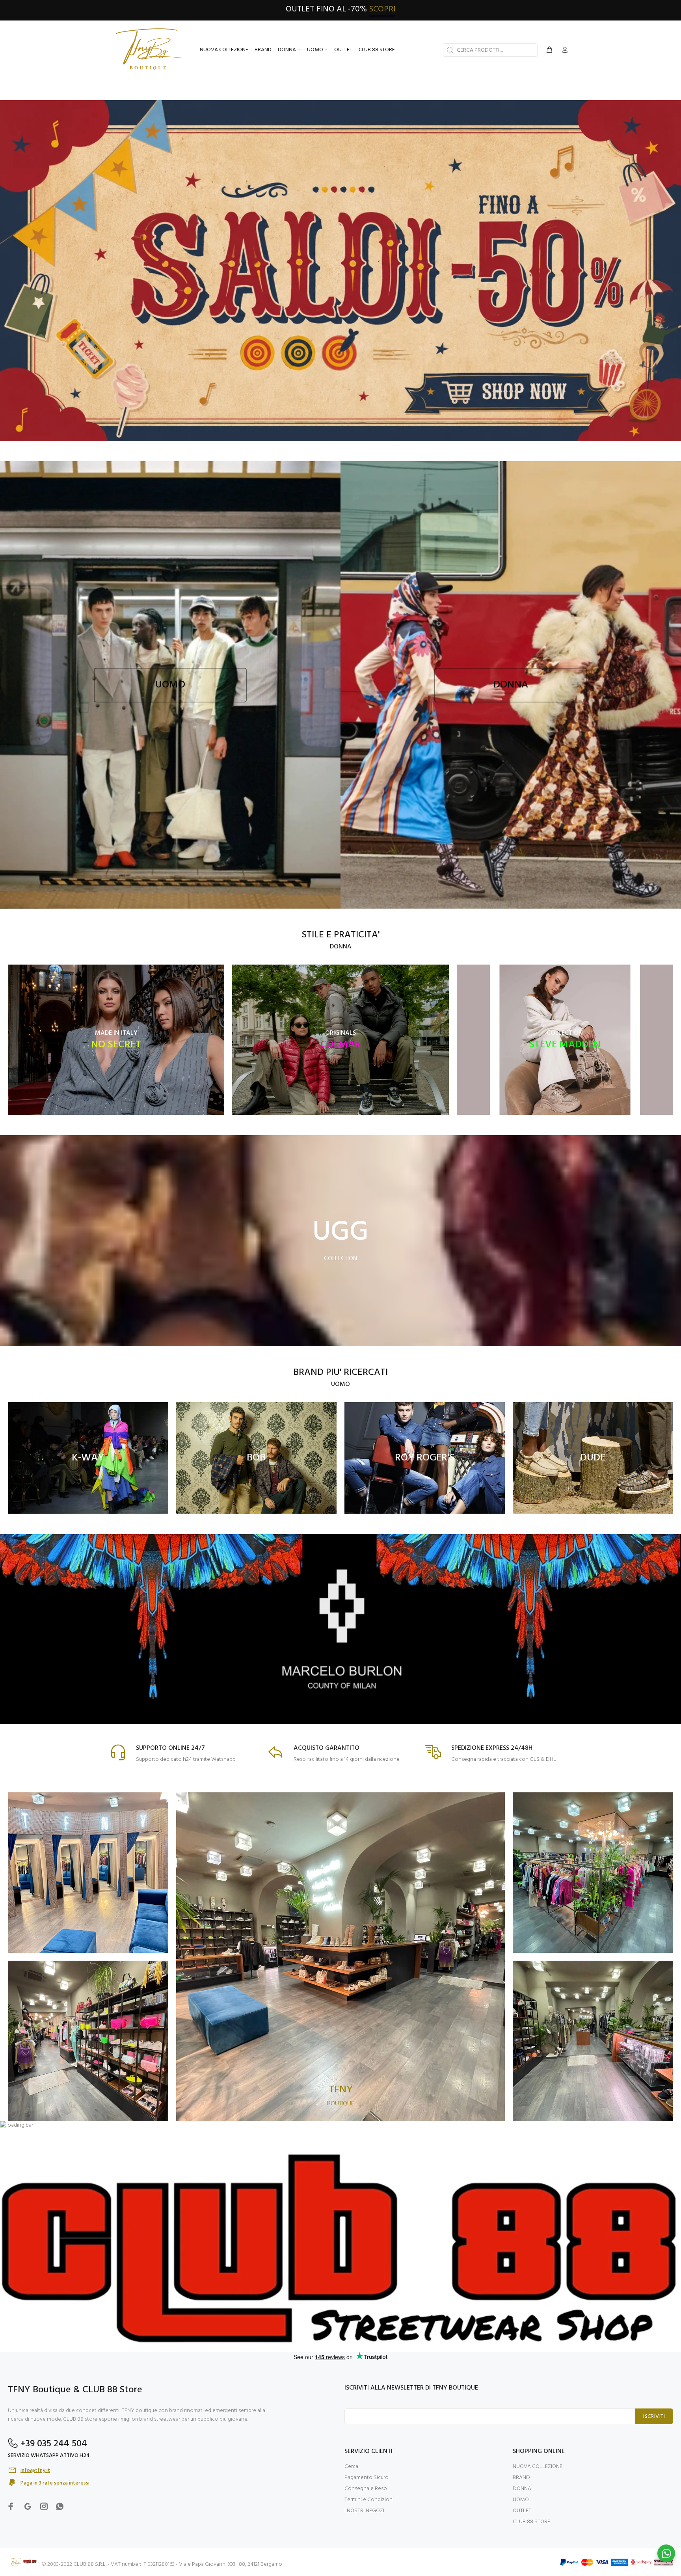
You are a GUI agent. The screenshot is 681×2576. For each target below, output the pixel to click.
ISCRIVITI (654, 2417)
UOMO (521, 2500)
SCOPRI (382, 9)
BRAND (521, 2478)
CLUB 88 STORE (531, 2522)
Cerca (351, 2467)
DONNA (522, 2489)
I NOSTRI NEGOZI (364, 2511)
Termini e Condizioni (369, 2500)
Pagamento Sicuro (367, 2478)
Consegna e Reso (366, 2489)
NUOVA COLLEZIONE (538, 2467)
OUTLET (522, 2511)
